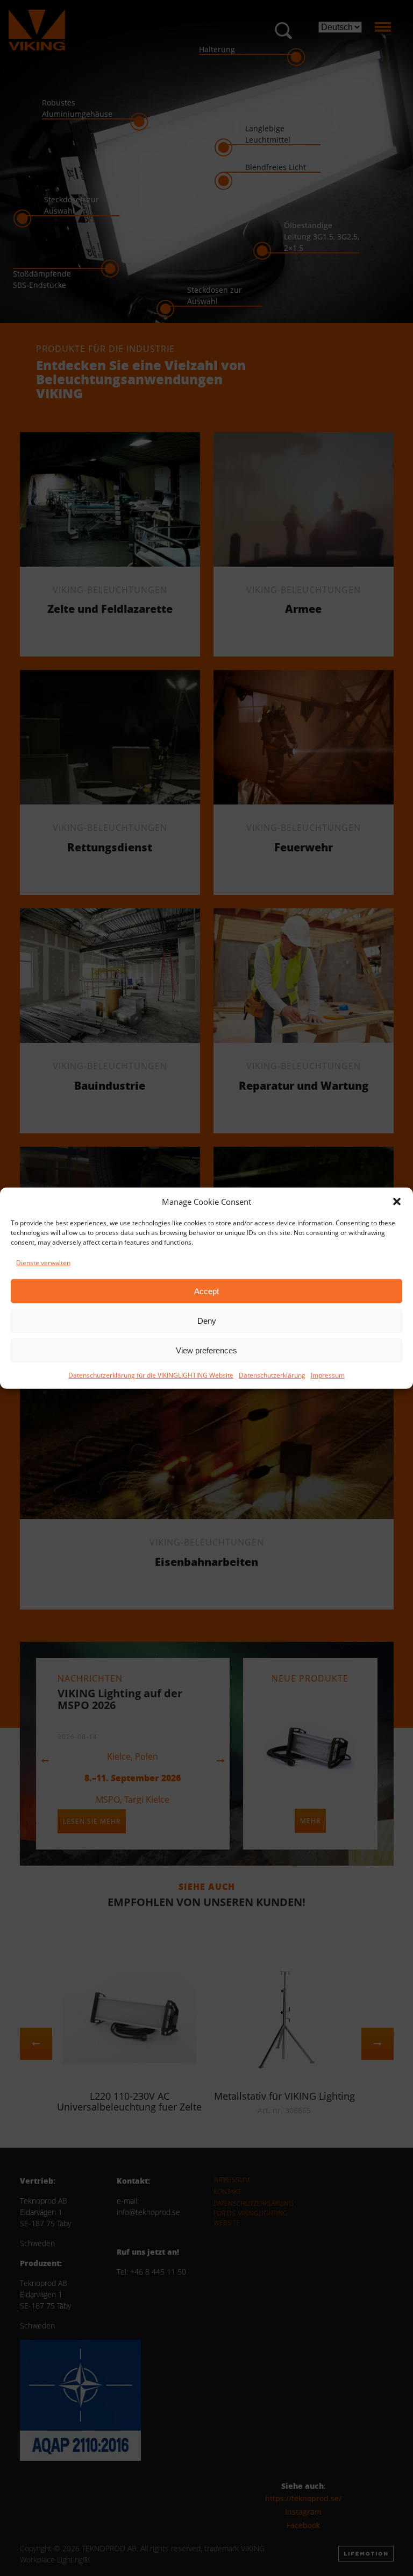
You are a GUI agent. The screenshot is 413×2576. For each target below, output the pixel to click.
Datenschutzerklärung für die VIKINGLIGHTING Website (151, 1375)
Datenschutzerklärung (272, 1375)
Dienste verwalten (43, 1263)
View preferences (206, 1350)
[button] (397, 1202)
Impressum (328, 1375)
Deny (207, 1320)
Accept (206, 1291)
